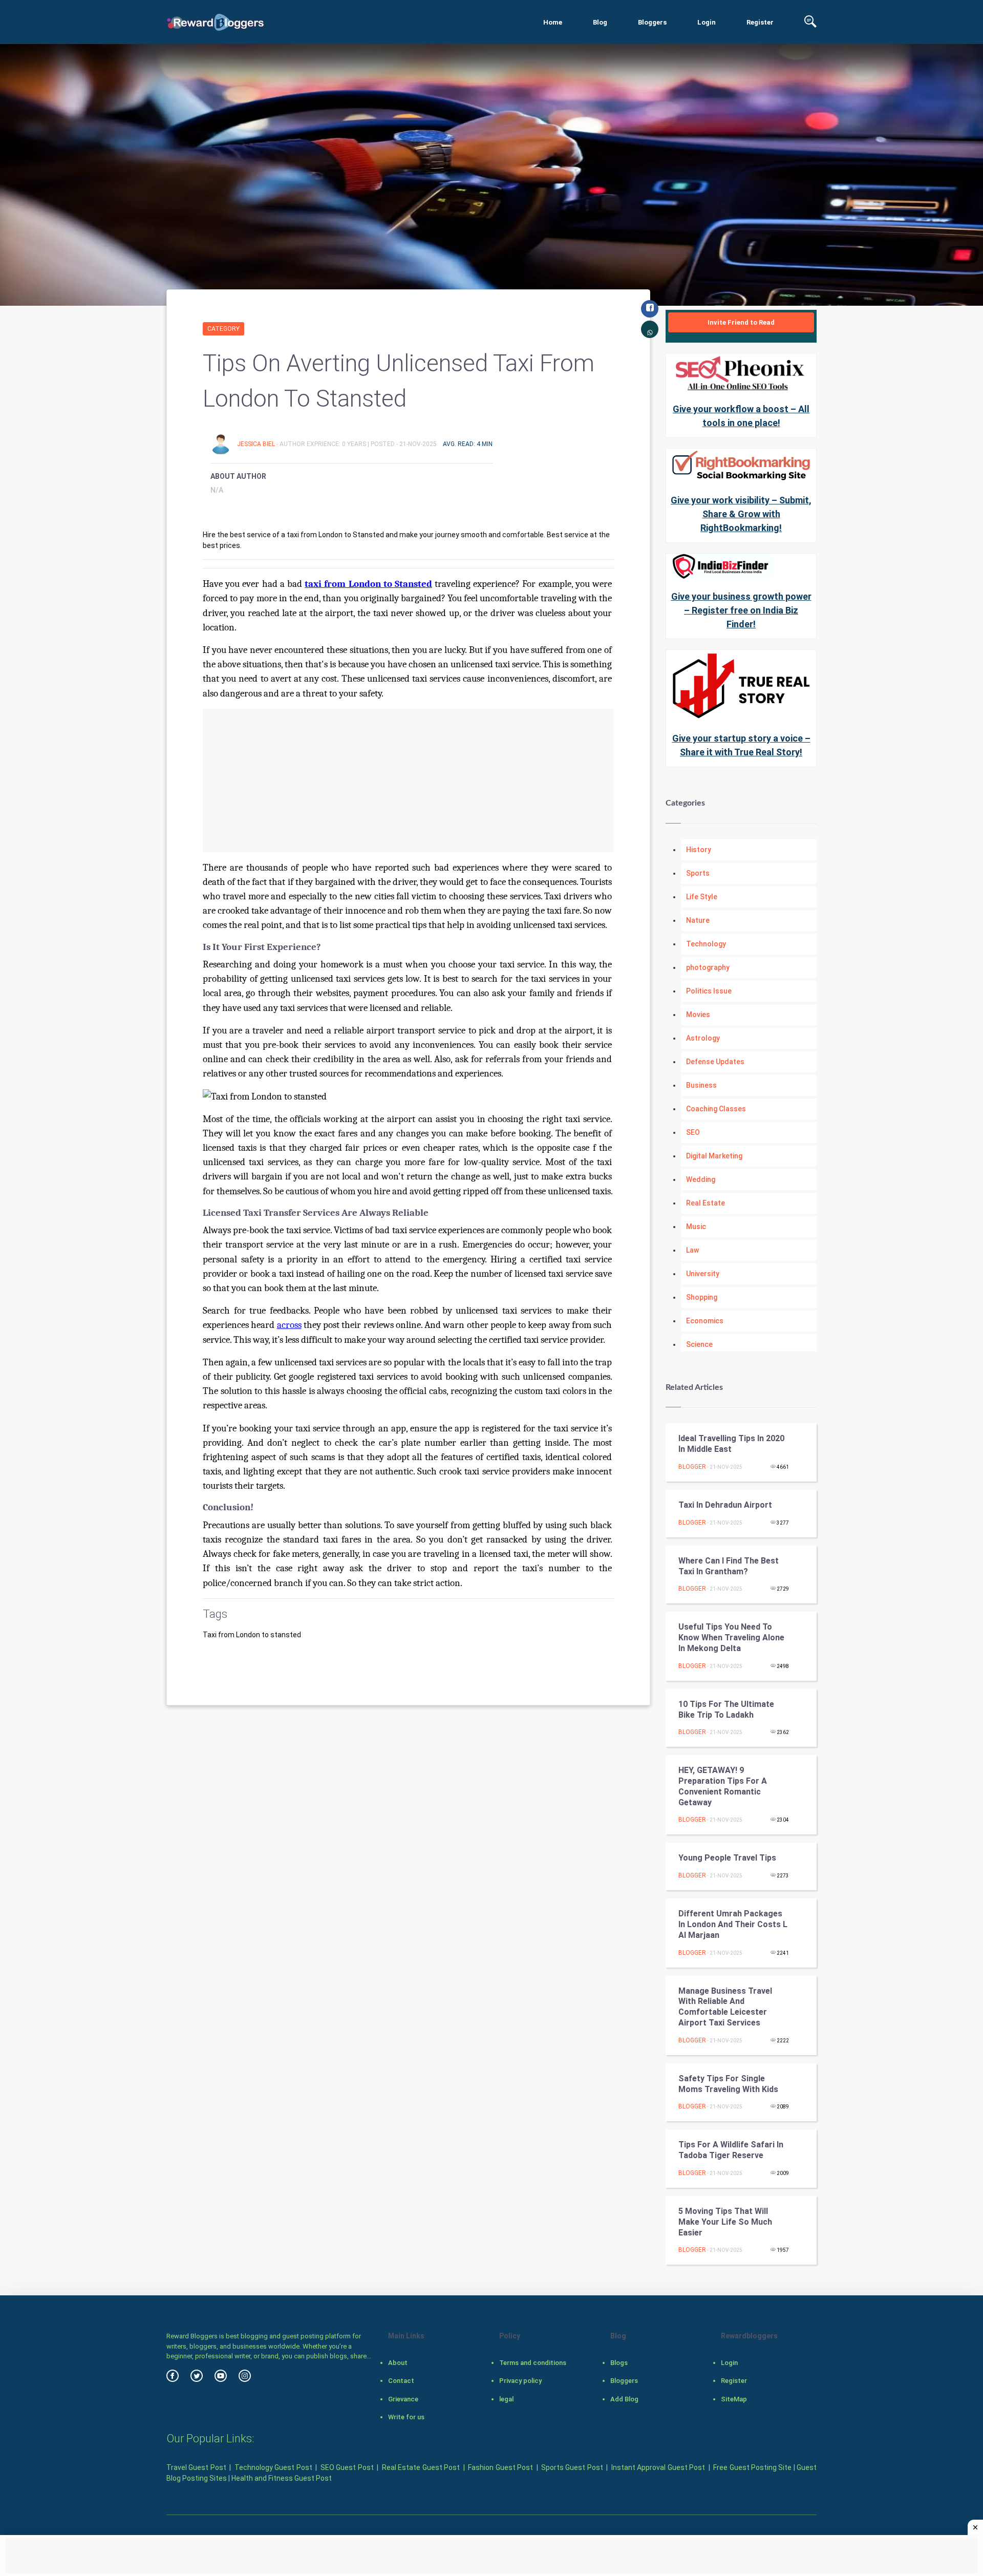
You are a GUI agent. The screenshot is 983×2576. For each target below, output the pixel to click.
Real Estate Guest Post (421, 2467)
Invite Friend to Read (741, 322)
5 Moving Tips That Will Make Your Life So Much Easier (725, 2222)
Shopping (702, 1297)
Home (553, 22)
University (703, 1274)
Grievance (403, 2399)
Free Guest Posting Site (752, 2467)
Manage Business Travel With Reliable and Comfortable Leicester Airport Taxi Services (725, 2007)
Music (696, 1227)
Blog (600, 22)
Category (223, 329)
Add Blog (624, 2399)
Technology (706, 944)
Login (707, 22)
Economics (705, 1321)
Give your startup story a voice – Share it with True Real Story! (741, 745)
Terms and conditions (533, 2363)
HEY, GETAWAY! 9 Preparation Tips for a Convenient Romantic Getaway (723, 1786)
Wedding (701, 1179)
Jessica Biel (257, 444)
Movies (698, 1015)
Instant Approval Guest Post (658, 2467)
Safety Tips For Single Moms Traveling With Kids (728, 2084)
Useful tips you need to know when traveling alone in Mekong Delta (731, 1638)
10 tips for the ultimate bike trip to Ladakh (726, 1709)
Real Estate (706, 1203)
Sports (698, 873)
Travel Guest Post (196, 2467)
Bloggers (652, 22)
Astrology (703, 1038)
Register (760, 22)
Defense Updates (715, 1062)
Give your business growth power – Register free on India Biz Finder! (741, 610)
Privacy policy (520, 2381)
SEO (693, 1132)
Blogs (619, 2363)
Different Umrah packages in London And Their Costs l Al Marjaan (733, 1924)
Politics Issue (709, 991)
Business (701, 1085)
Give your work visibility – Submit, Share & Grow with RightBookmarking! (741, 514)
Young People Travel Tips (727, 1858)
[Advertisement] (408, 780)
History (699, 850)
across (289, 1325)
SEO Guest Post (347, 2467)
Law (692, 1250)
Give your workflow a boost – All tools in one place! (741, 416)
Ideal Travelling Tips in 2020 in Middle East (731, 1444)
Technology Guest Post (273, 2467)
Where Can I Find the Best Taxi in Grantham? (729, 1566)
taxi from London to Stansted (368, 584)
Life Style (702, 897)
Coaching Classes (716, 1109)
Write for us (406, 2417)
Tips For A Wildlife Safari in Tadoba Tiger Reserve (731, 2150)
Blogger (692, 1467)
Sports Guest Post (572, 2467)
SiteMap (734, 2399)
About (398, 2363)
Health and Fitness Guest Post (282, 2478)
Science (699, 1344)
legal (506, 2399)
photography (708, 967)
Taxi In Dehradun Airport (725, 1505)
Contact (401, 2381)
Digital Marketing (714, 1156)
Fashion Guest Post (500, 2467)
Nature (698, 920)
